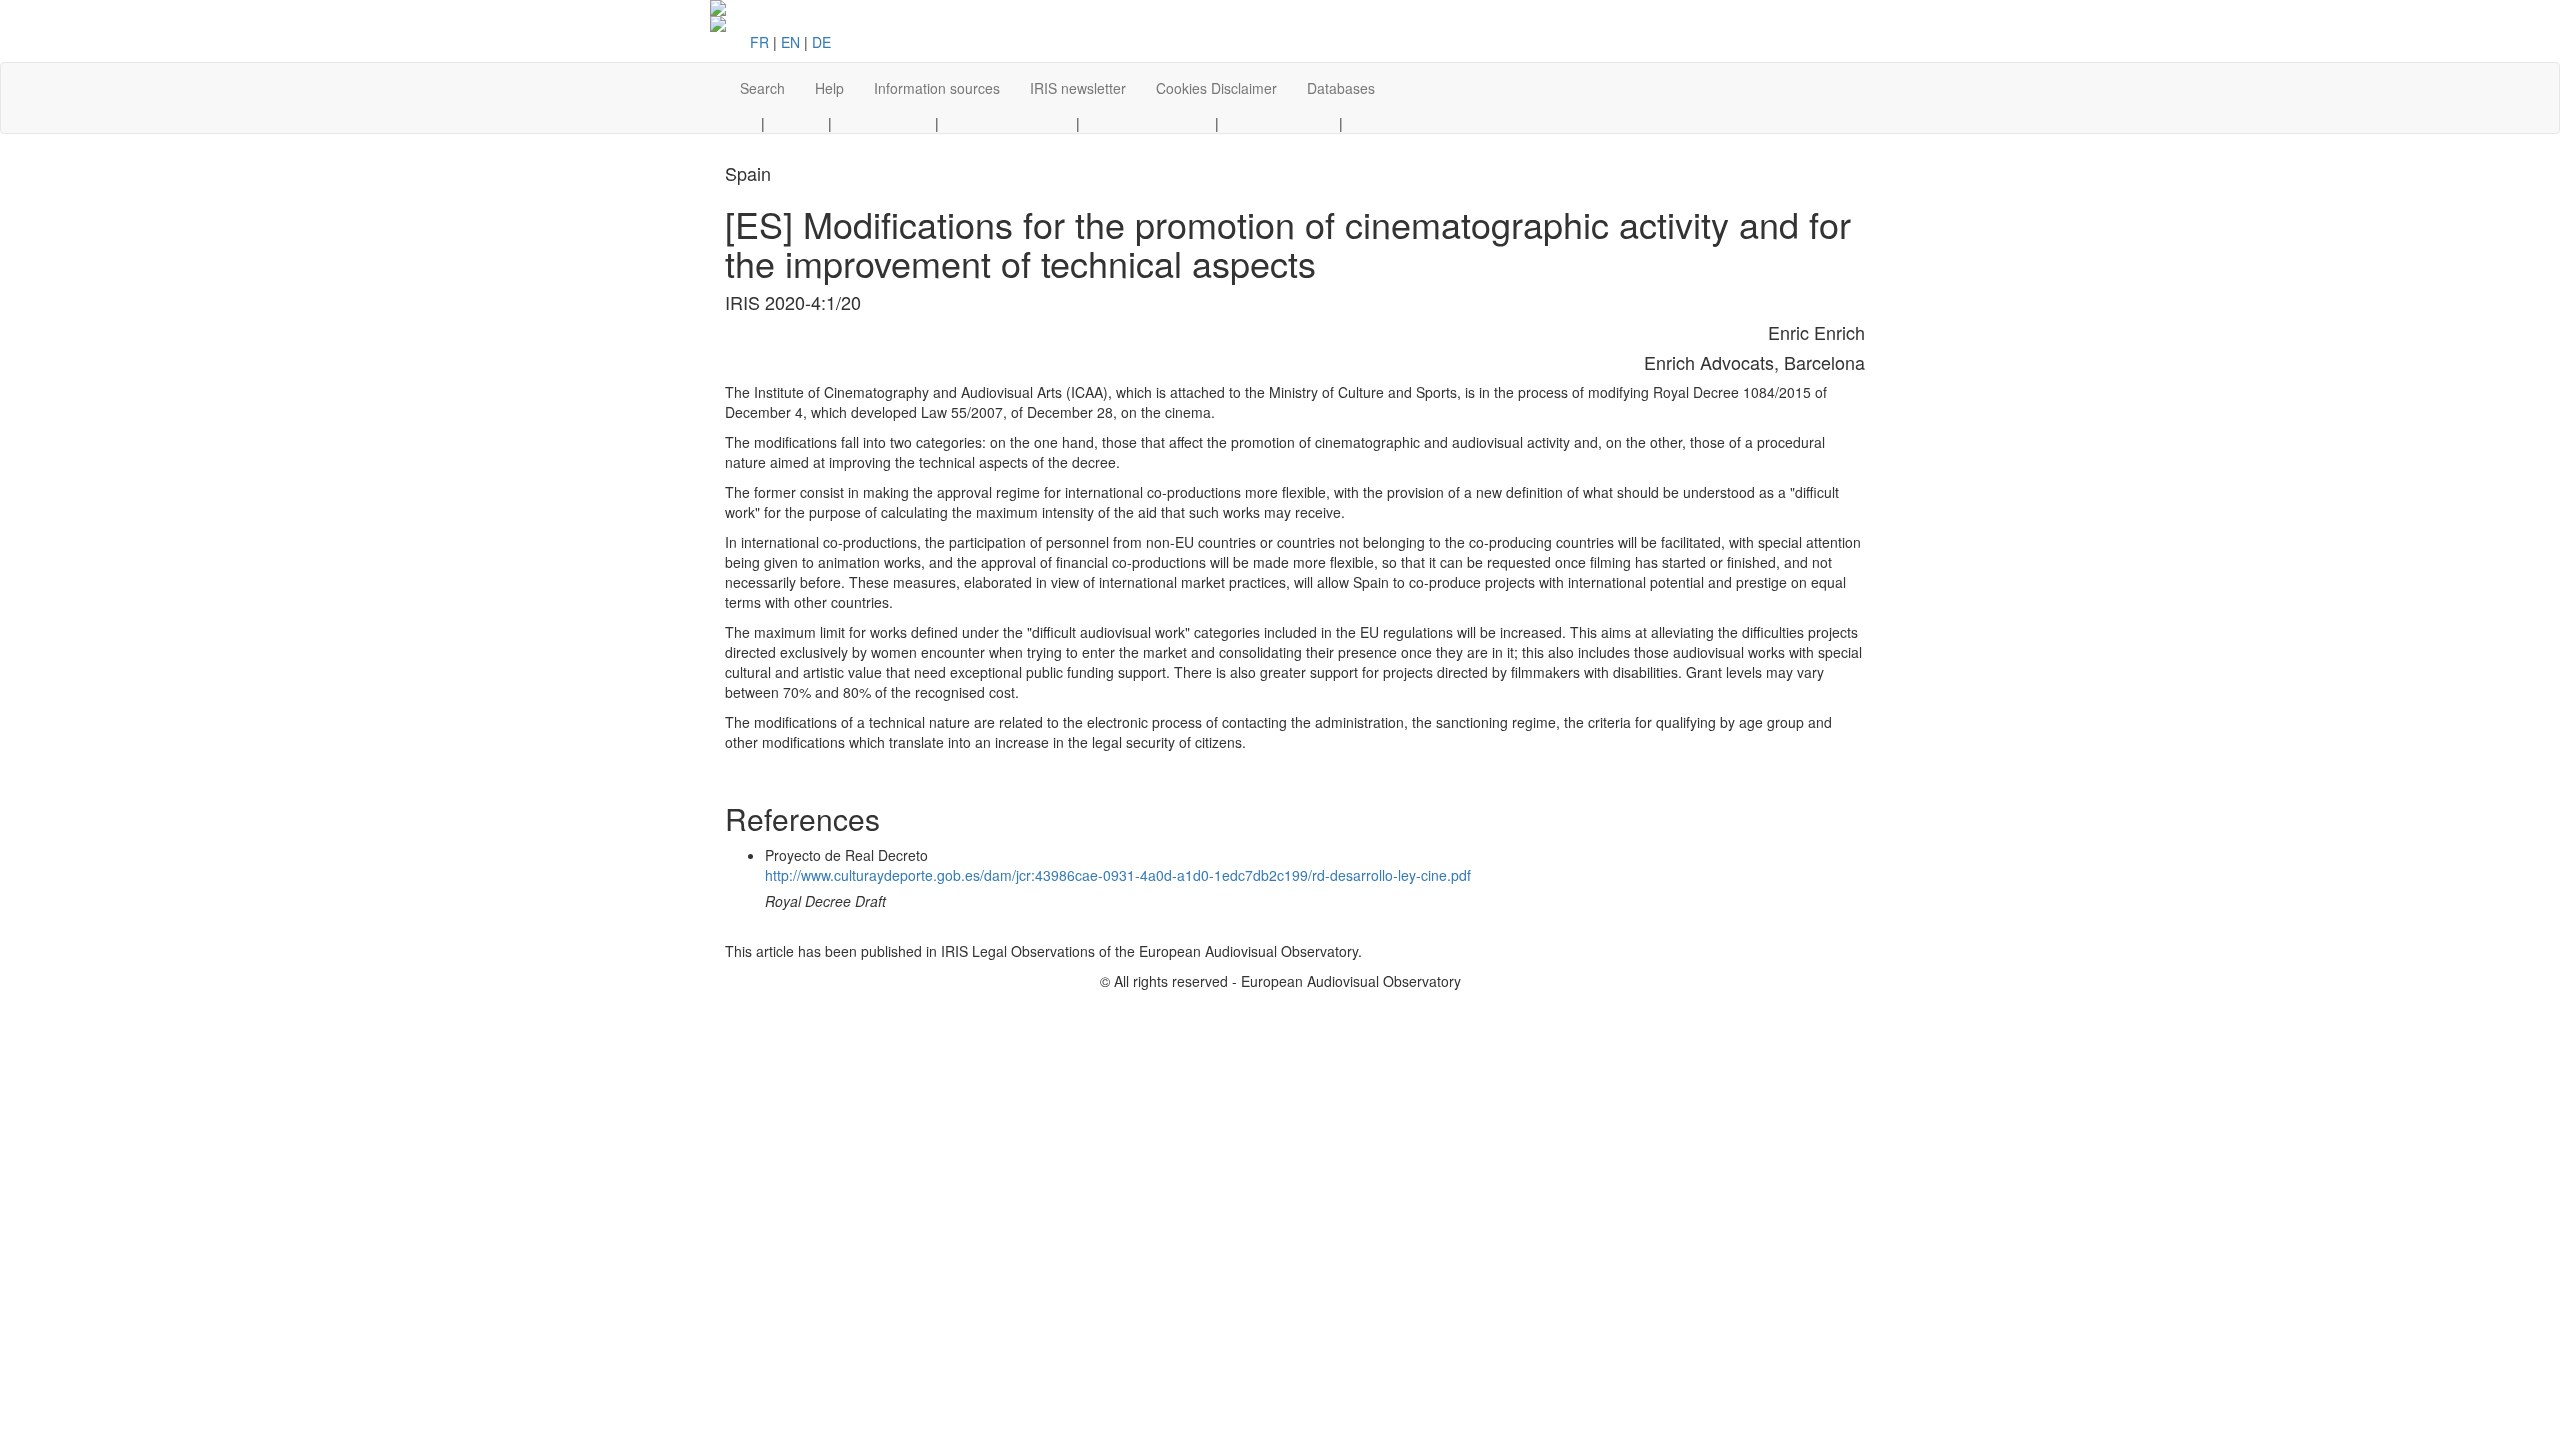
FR (759, 42)
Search (762, 88)
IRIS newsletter (1078, 88)
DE (821, 42)
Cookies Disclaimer (1216, 88)
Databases (1341, 88)
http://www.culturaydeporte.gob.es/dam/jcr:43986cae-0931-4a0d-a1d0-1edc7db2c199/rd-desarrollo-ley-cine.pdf (1118, 875)
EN (790, 42)
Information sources (937, 88)
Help (829, 88)
